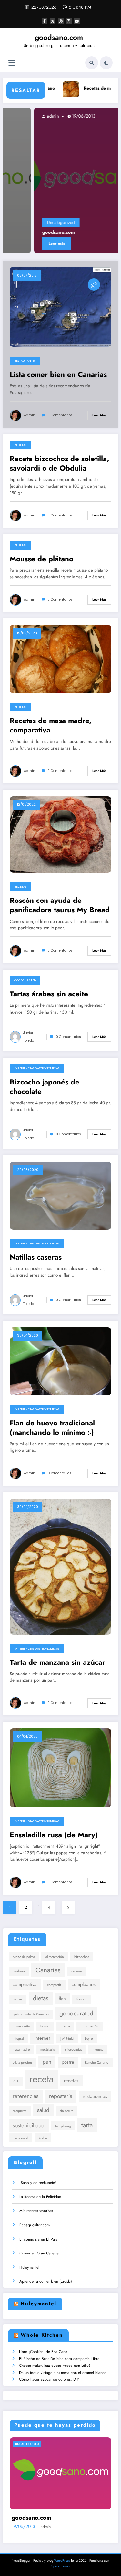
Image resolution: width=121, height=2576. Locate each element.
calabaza (19, 1971)
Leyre (89, 2039)
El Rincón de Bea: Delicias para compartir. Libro (59, 2359)
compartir (54, 1985)
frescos (81, 1999)
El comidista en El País (38, 2239)
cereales (77, 1971)
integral (18, 2039)
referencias (25, 2096)
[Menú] (12, 63)
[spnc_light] (106, 63)
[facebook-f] (45, 21)
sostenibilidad (29, 2125)
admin (21, 116)
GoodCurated (25, 980)
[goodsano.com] (61, 180)
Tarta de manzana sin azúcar (57, 1662)
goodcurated (76, 2013)
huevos (65, 2026)
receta (41, 2079)
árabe (43, 2138)
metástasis (47, 2050)
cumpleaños (84, 1984)
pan (47, 2062)
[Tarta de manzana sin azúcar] (60, 1566)
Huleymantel (29, 2267)
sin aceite (66, 2111)
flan (62, 1998)
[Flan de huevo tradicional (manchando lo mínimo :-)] (60, 1361)
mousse (98, 2050)
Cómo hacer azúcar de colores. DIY (49, 2379)
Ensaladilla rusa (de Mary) (54, 1835)
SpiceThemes (60, 2566)
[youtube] (77, 21)
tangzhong (63, 2126)
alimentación (55, 1957)
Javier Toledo (29, 1037)
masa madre (21, 2050)
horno (45, 2026)
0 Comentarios (60, 415)
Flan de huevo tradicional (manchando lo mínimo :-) (52, 1428)
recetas (71, 2080)
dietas (41, 1998)
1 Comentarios (59, 1473)
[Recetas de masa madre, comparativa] (60, 659)
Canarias (48, 1970)
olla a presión (22, 2063)
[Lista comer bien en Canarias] (60, 307)
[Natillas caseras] (60, 1195)
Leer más (26, 244)
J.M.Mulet (67, 2039)
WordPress (62, 2561)
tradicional (20, 2138)
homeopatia (21, 2026)
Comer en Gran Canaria (39, 2253)
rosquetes (20, 2111)
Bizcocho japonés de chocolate (45, 1087)
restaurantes (95, 2096)
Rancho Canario (97, 2063)
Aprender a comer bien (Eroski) (46, 2281)
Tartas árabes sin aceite (49, 994)
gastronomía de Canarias (31, 2014)
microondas (73, 2050)
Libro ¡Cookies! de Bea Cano (43, 2352)
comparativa (25, 1984)
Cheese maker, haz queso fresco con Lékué (55, 2366)
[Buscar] (92, 63)
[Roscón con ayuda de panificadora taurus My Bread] (60, 834)
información (90, 2026)
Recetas (20, 445)
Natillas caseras (36, 1257)
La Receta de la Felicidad (40, 2197)
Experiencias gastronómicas (37, 1068)
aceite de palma (24, 1957)
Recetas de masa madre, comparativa (50, 726)
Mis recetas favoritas (36, 2211)
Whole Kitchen (42, 2335)
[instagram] (69, 21)
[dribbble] (61, 21)
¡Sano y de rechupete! (38, 2183)
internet (42, 2038)
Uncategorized (30, 222)
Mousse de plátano (41, 559)
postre (68, 2062)
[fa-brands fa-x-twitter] (53, 21)
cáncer (17, 1999)
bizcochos (82, 1957)
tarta (87, 2125)
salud (43, 2110)
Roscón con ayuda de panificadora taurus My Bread (60, 905)
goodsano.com (59, 37)
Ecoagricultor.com (35, 2225)
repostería (61, 2096)
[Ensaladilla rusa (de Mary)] (60, 1767)
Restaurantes (25, 361)
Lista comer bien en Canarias (58, 374)
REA (16, 2081)
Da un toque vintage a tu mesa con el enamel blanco (63, 2373)
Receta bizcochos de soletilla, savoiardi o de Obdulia (59, 464)
